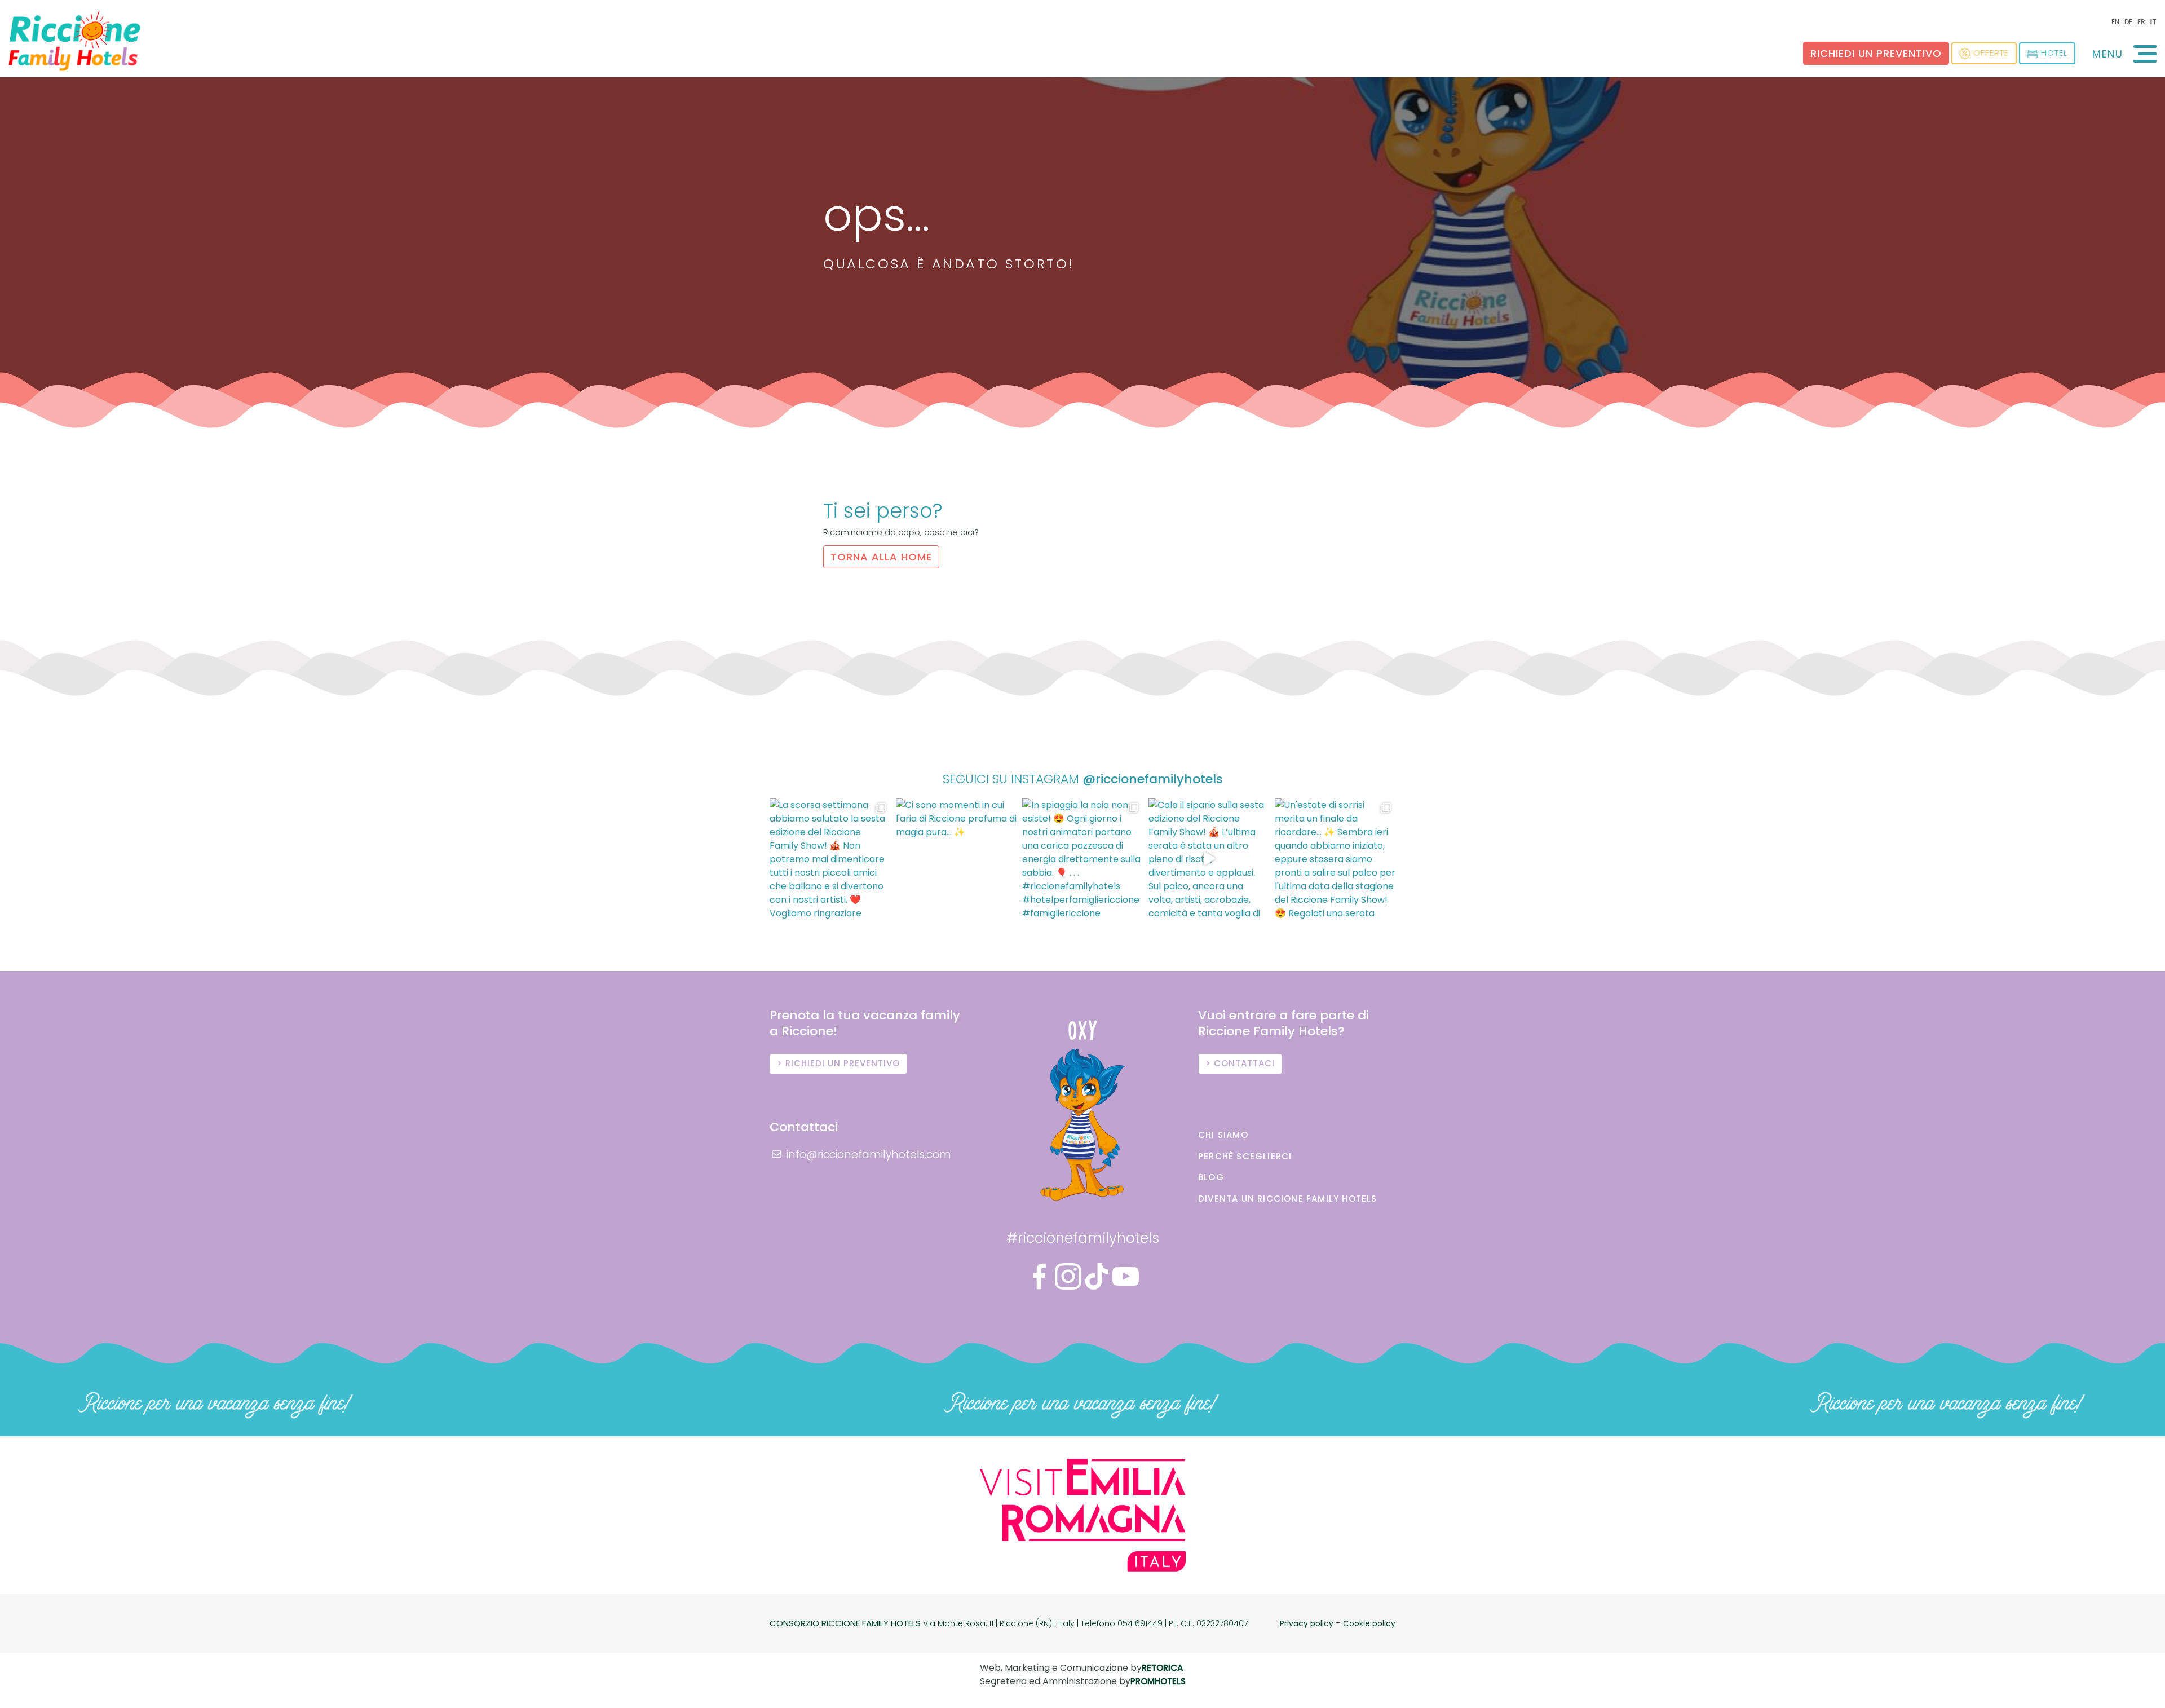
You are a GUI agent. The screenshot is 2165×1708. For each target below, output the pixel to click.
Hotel (2054, 53)
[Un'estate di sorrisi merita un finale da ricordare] (1335, 859)
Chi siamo (1223, 1135)
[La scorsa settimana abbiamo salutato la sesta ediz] (830, 859)
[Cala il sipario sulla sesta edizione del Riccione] (1209, 859)
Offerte (1991, 53)
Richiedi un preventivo (1876, 53)
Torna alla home (881, 557)
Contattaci (1244, 1063)
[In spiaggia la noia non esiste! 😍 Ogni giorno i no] (1082, 859)
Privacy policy (1307, 1623)
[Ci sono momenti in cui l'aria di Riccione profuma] (956, 859)
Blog (1211, 1177)
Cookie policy (1369, 1623)
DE (2128, 22)
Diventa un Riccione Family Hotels (1288, 1199)
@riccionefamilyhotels (1153, 779)
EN (2115, 22)
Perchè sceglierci (1245, 1156)
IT (2153, 22)
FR (2141, 22)
